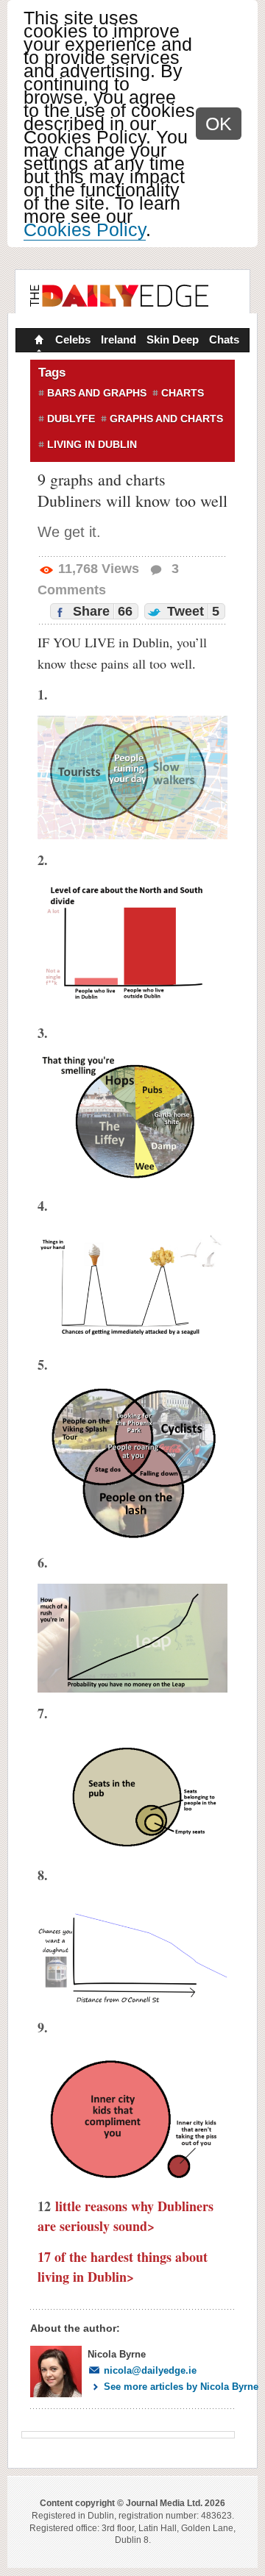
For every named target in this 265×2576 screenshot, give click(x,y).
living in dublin (92, 444)
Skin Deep (173, 339)
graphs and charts (166, 419)
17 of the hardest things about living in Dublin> (123, 2267)
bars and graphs (97, 393)
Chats (224, 339)
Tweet (191, 611)
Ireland (119, 339)
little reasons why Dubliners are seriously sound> (126, 2216)
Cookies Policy (85, 230)
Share (101, 611)
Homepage (38, 341)
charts (183, 393)
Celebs (73, 339)
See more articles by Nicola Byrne (181, 2387)
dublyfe (71, 419)
